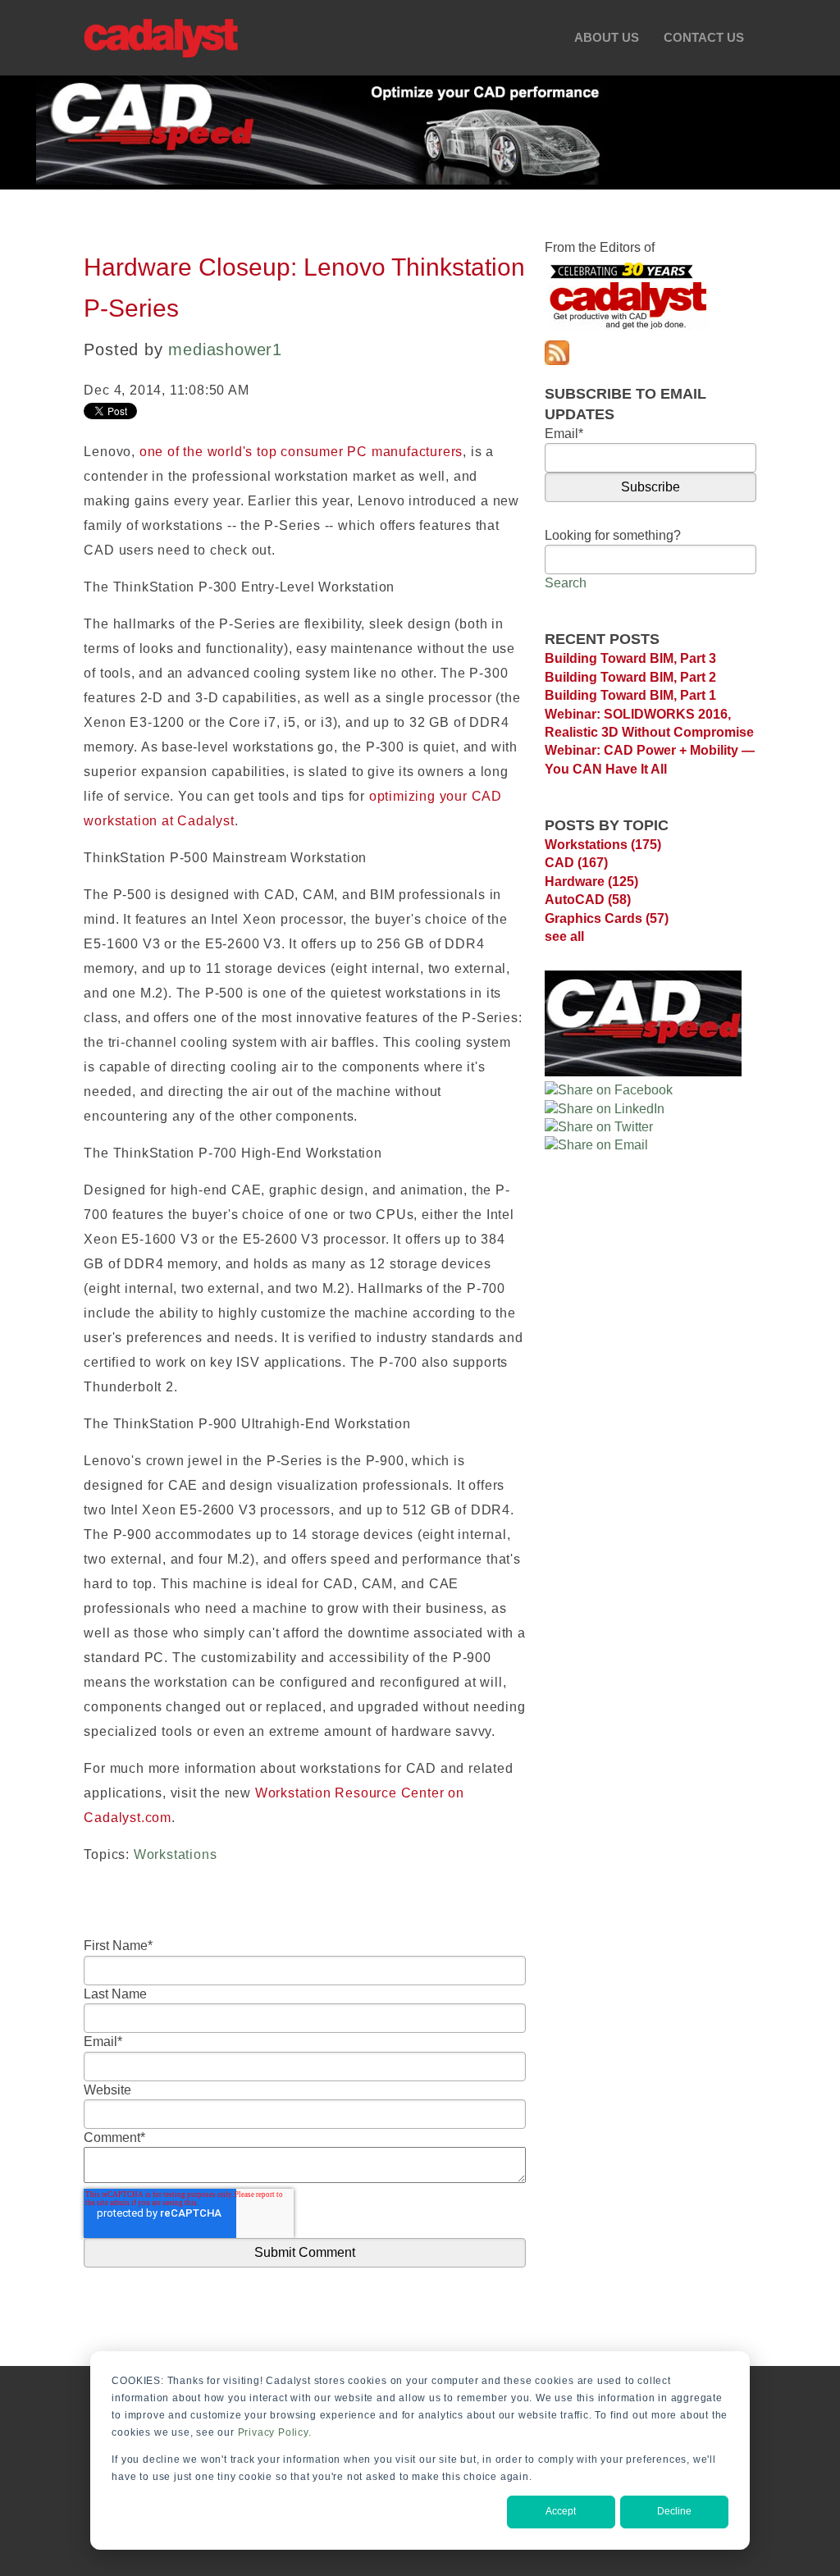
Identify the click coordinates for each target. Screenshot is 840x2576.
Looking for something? (613, 535)
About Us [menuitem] (607, 37)
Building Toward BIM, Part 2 (630, 677)
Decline (674, 2511)
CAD (576, 863)
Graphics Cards (607, 918)
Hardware (591, 882)
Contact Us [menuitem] (704, 37)
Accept (561, 2511)
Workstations (176, 1854)
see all (564, 936)
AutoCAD (588, 900)
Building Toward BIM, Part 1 (630, 695)
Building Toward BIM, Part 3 (630, 658)
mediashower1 (225, 349)
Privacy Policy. (275, 2432)
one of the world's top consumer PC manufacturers (301, 452)
